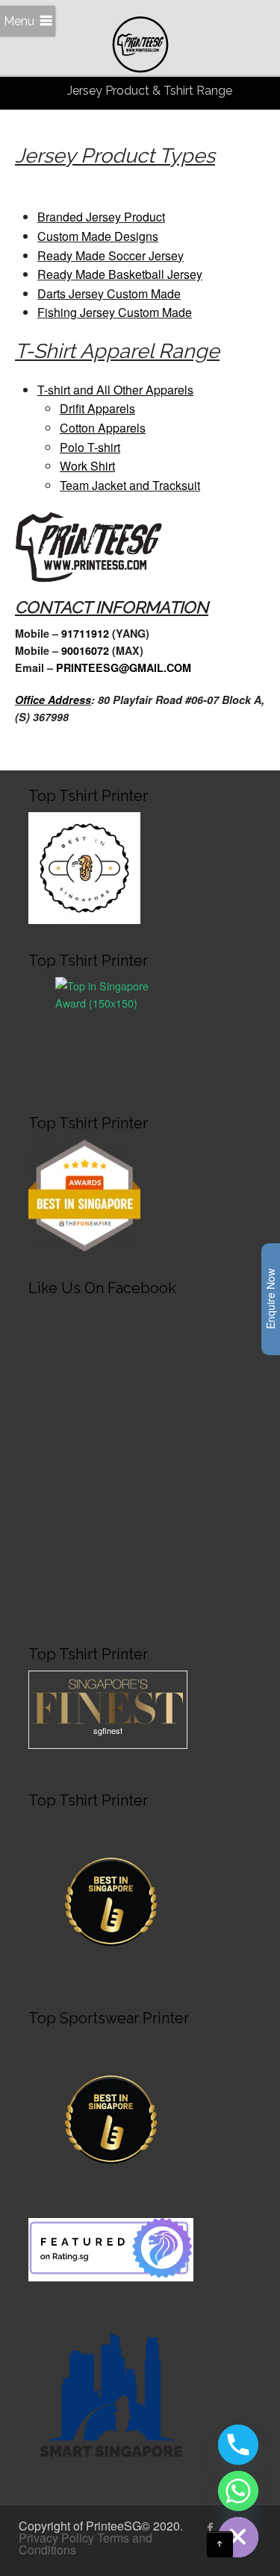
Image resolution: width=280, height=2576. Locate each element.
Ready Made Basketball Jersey (120, 274)
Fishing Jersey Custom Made (115, 312)
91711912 (87, 633)
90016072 (87, 650)
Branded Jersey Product (101, 217)
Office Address (53, 700)
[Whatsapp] (238, 2491)
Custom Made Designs (98, 236)
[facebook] (211, 2528)
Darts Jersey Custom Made (109, 293)
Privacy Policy (56, 2538)
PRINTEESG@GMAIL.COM (124, 667)
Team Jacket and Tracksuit (130, 485)
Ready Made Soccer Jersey (111, 255)
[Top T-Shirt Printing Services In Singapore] (111, 1030)
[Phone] (238, 2445)
